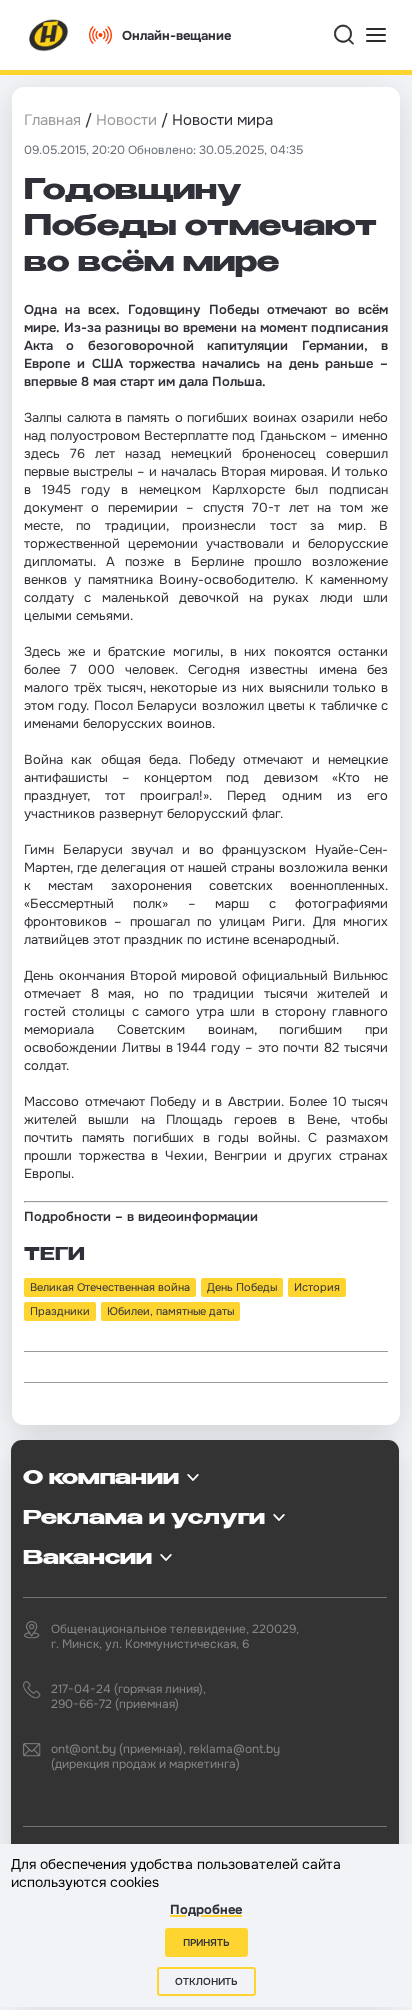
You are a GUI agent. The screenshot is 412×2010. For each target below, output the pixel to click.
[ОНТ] (49, 35)
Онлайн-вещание (176, 35)
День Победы (242, 1287)
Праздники (60, 1311)
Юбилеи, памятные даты (170, 1311)
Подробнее (206, 1909)
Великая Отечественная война (110, 1287)
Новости (126, 120)
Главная (52, 120)
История (317, 1287)
